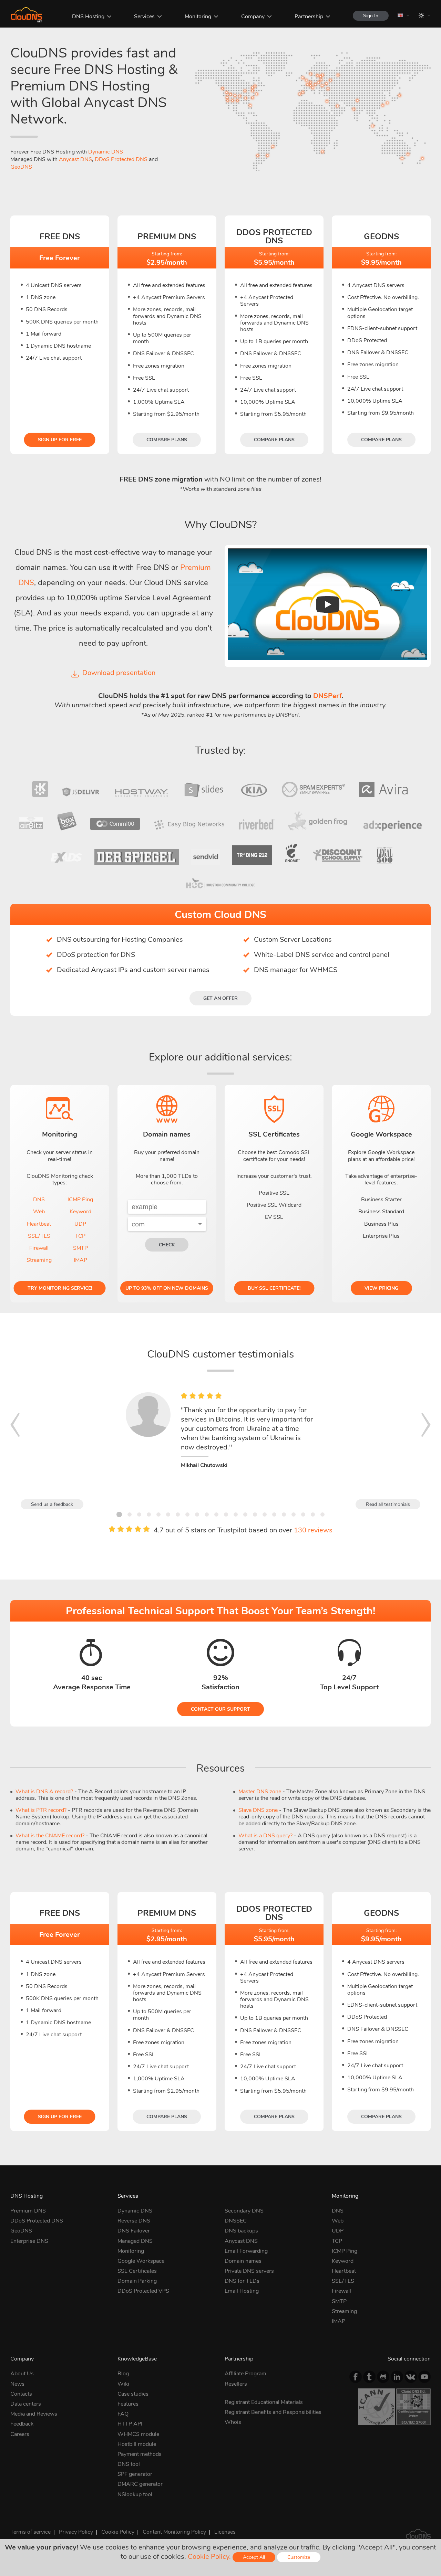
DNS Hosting (88, 17)
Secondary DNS (244, 2211)
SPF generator (135, 2474)
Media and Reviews (34, 2414)
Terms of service (30, 2532)
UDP (80, 1224)
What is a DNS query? (265, 1836)
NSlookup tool (135, 2494)
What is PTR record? (41, 1810)
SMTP (80, 1248)
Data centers (26, 2404)
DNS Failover (134, 2231)
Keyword (80, 1212)
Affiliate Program (245, 2374)
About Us (22, 2374)
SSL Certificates (137, 2271)
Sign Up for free (60, 440)
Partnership (309, 17)
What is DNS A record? (44, 1792)
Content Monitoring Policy (174, 2532)
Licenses (225, 2532)
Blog (123, 2374)
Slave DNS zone (258, 1810)
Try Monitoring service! (60, 1288)
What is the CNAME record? (50, 1836)
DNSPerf (327, 696)
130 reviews (313, 1530)
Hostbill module (137, 2444)
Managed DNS (135, 2241)
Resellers (236, 2384)
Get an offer (220, 998)
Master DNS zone (260, 1792)
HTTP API (130, 2424)
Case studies (133, 2394)
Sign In (371, 16)
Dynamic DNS (106, 152)
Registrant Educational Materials (264, 2402)
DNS (39, 1200)
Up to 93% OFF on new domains (167, 1288)
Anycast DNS (75, 159)
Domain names (243, 2261)
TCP (80, 1236)
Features (128, 2404)
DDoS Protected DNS (121, 159)
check (167, 1245)
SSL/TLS (39, 1236)
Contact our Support (220, 1709)
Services (144, 17)
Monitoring (198, 17)
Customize (299, 2557)
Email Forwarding (246, 2251)
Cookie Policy (118, 2532)
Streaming (39, 1260)
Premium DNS (28, 2211)
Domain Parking (137, 2281)
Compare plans (167, 440)
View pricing (381, 1288)
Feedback (22, 2424)
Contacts (21, 2394)
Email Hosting (242, 2291)
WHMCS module (138, 2434)
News (17, 2384)
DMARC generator (140, 2484)
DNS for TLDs (242, 2281)
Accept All (254, 2557)
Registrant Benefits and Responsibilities (273, 2412)
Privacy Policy (76, 2532)
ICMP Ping (80, 1200)
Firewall (39, 1248)
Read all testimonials (388, 1504)
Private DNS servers (249, 2271)
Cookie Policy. (209, 2557)
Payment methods (140, 2454)
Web (39, 1212)
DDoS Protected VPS (143, 2291)
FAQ (123, 2414)
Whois (233, 2422)
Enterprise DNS (29, 2241)
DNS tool (129, 2464)
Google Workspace (141, 2261)
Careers (20, 2434)
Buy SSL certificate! (274, 1288)
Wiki (123, 2384)
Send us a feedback (52, 1504)
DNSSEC (236, 2221)
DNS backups (241, 2231)
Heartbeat (39, 1224)
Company (253, 17)
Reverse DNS (134, 2221)
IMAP (80, 1260)
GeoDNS (21, 167)
